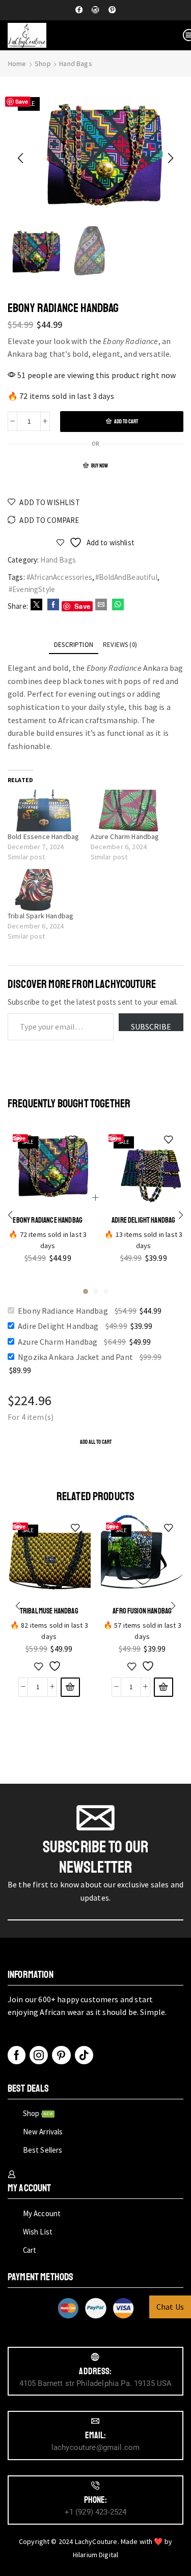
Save (22, 101)
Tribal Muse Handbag (49, 1611)
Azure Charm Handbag (125, 836)
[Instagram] (95, 10)
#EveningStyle (32, 589)
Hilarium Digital (96, 2555)
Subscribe (151, 1026)
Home (17, 64)
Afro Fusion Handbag (142, 1611)
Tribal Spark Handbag (40, 916)
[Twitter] (36, 605)
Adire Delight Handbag (143, 1220)
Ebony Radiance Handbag (48, 1220)
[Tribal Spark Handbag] (44, 890)
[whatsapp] (117, 605)
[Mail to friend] (101, 605)
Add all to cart (96, 1442)
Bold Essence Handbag (43, 836)
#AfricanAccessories (59, 577)
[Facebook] (79, 10)
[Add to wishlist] (49, 1666)
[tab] (74, 645)
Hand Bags (75, 64)
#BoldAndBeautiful (126, 577)
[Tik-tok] (84, 2055)
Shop (43, 64)
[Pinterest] (112, 10)
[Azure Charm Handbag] (127, 810)
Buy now (100, 466)
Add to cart (126, 422)
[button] (20, 158)
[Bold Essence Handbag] (44, 810)
